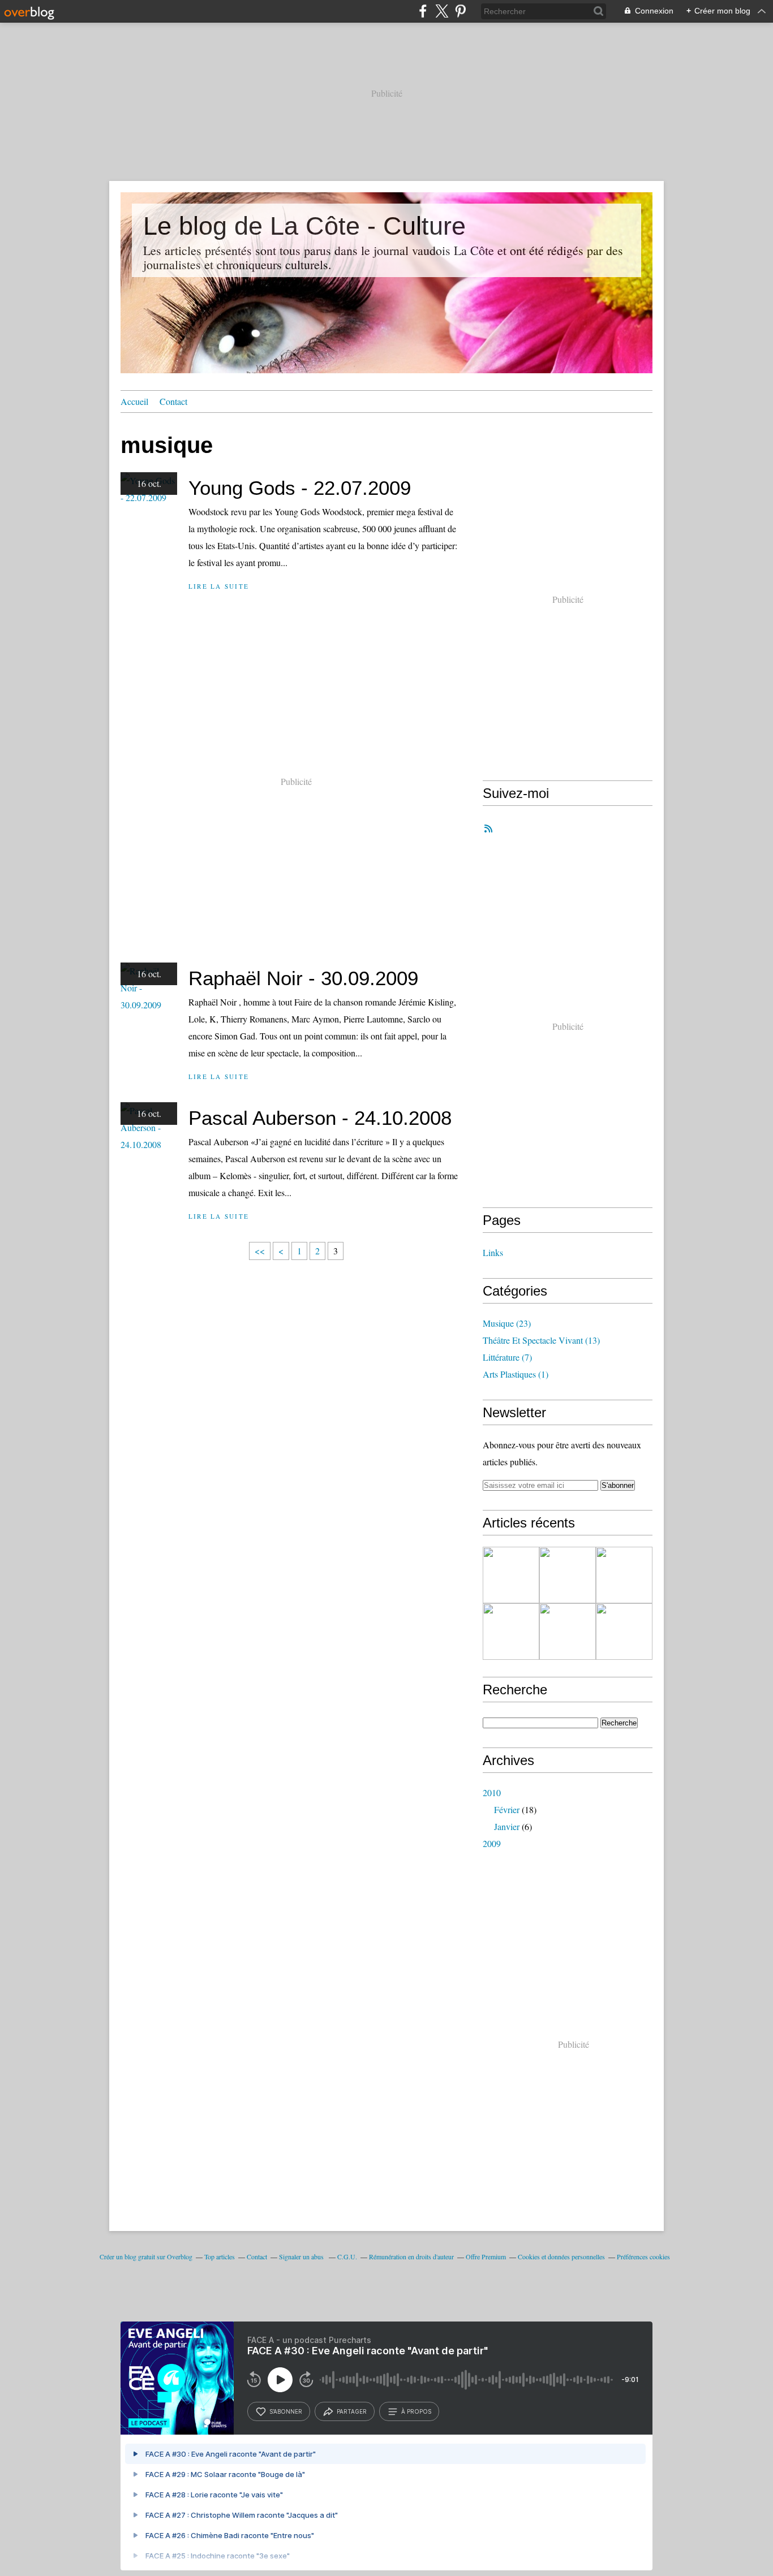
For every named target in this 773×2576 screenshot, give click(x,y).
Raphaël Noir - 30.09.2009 (303, 978)
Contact (173, 401)
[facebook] (423, 11)
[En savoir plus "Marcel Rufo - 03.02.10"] (568, 1575)
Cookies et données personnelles (561, 2256)
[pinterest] (460, 11)
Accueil (134, 401)
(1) (516, 1374)
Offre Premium (486, 2256)
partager (352, 2411)
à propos (416, 2411)
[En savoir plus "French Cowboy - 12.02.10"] (624, 1575)
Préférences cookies (643, 2256)
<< (260, 1251)
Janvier (507, 1826)
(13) (541, 1340)
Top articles (220, 2256)
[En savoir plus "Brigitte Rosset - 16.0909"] (568, 1632)
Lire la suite (219, 586)
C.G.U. (347, 2256)
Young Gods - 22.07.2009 (300, 488)
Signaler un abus (302, 2256)
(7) (507, 1357)
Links (493, 1252)
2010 (492, 1792)
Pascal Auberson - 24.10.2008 (320, 1118)
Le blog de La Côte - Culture (304, 226)
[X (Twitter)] (442, 11)
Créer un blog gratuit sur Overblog (146, 2256)
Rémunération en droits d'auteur (411, 2256)
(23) (507, 1323)
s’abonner (286, 2411)
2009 (492, 1843)
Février (507, 1809)
